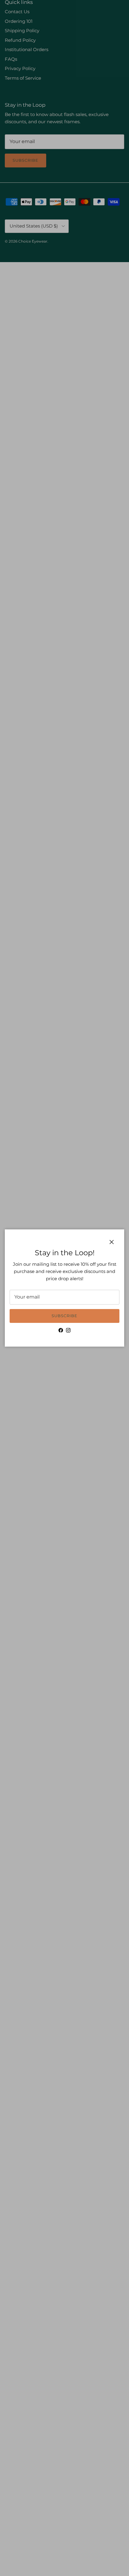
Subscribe (64, 1316)
